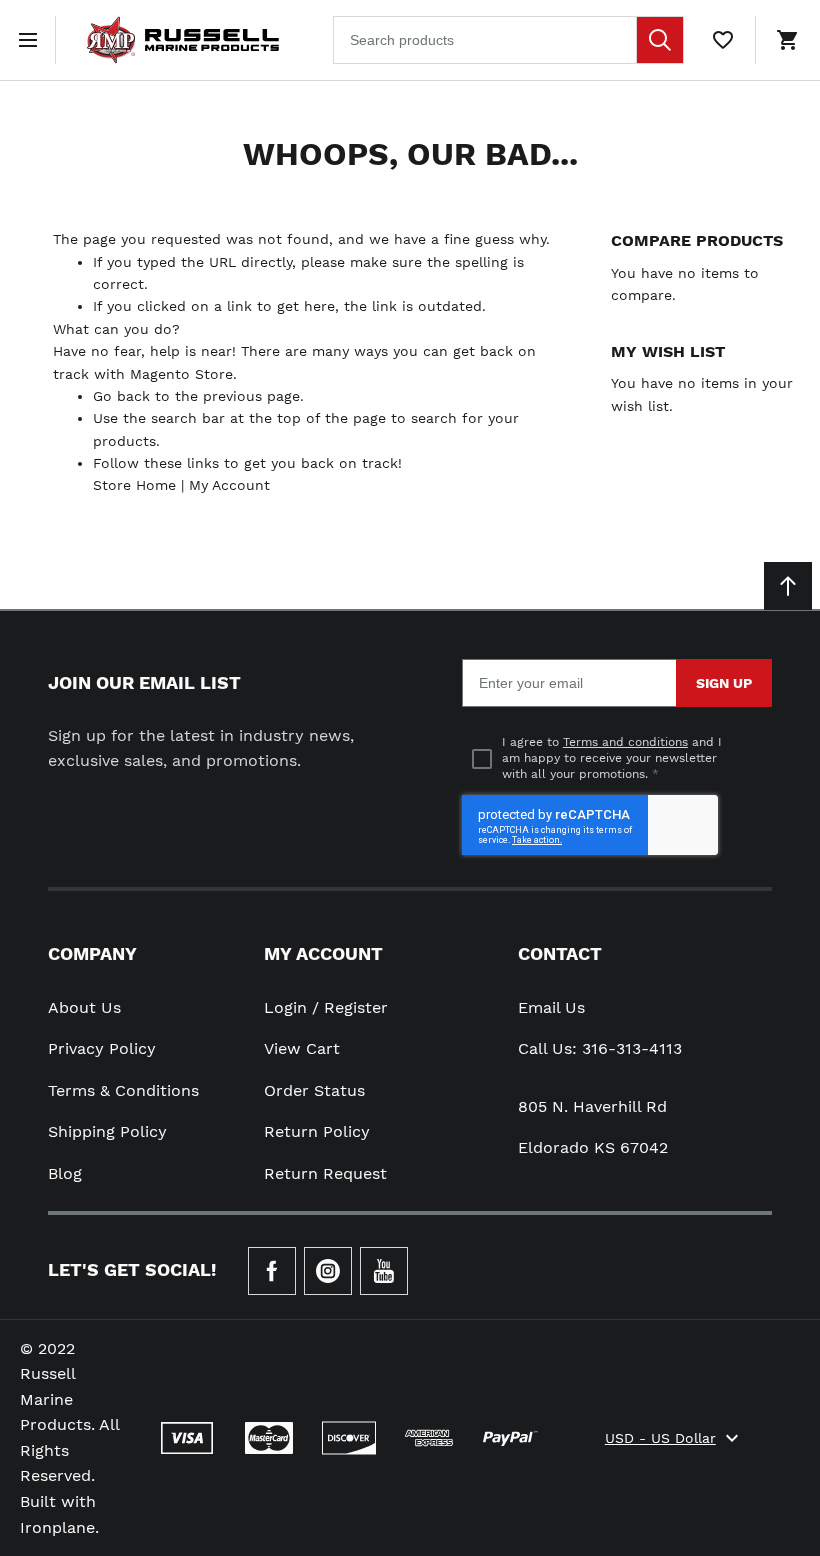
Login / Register (326, 1007)
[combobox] (508, 40)
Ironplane (57, 1527)
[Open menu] (32, 40)
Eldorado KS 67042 (593, 1147)
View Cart (302, 1048)
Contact (560, 953)
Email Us (551, 1007)
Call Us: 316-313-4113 (600, 1048)
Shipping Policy (107, 1131)
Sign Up (724, 683)
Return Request (325, 1173)
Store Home (134, 485)
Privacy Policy (102, 1048)
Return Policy (317, 1131)
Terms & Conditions (123, 1090)
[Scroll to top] (788, 586)
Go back (121, 396)
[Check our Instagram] (328, 1271)
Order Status (314, 1090)
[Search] (660, 40)
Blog (65, 1173)
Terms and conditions (625, 742)
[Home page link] (182, 40)
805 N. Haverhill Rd (592, 1106)
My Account (229, 485)
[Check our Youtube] (384, 1271)
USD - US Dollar (660, 1438)
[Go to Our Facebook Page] (272, 1271)
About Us (84, 1007)
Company (92, 953)
